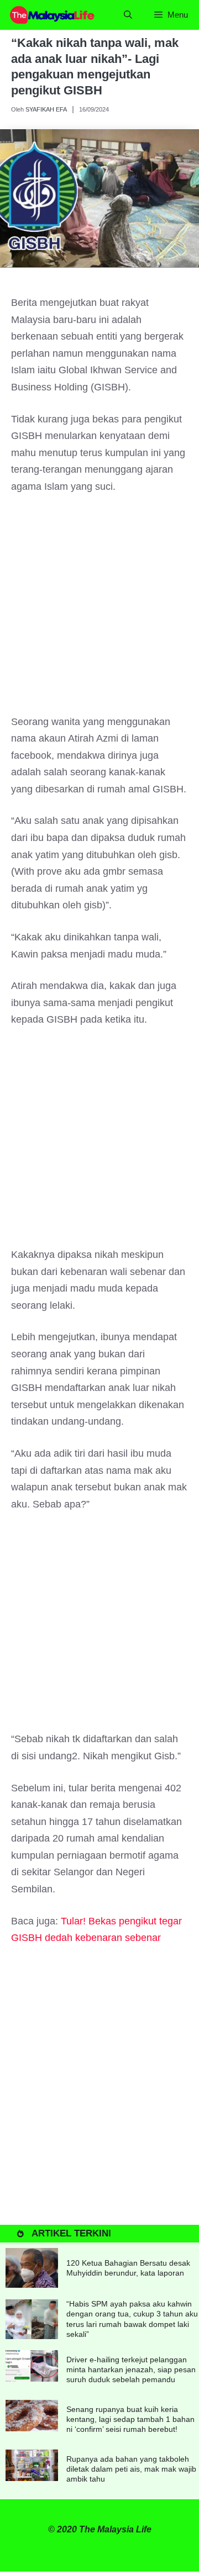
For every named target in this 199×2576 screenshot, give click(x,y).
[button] (128, 15)
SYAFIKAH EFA (46, 109)
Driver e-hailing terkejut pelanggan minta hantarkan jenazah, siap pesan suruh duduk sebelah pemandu (131, 2369)
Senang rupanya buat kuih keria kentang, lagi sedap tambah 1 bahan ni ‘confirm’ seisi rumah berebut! (130, 2419)
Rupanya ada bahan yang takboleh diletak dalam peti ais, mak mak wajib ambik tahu (131, 2469)
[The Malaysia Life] (53, 15)
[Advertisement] (99, 610)
